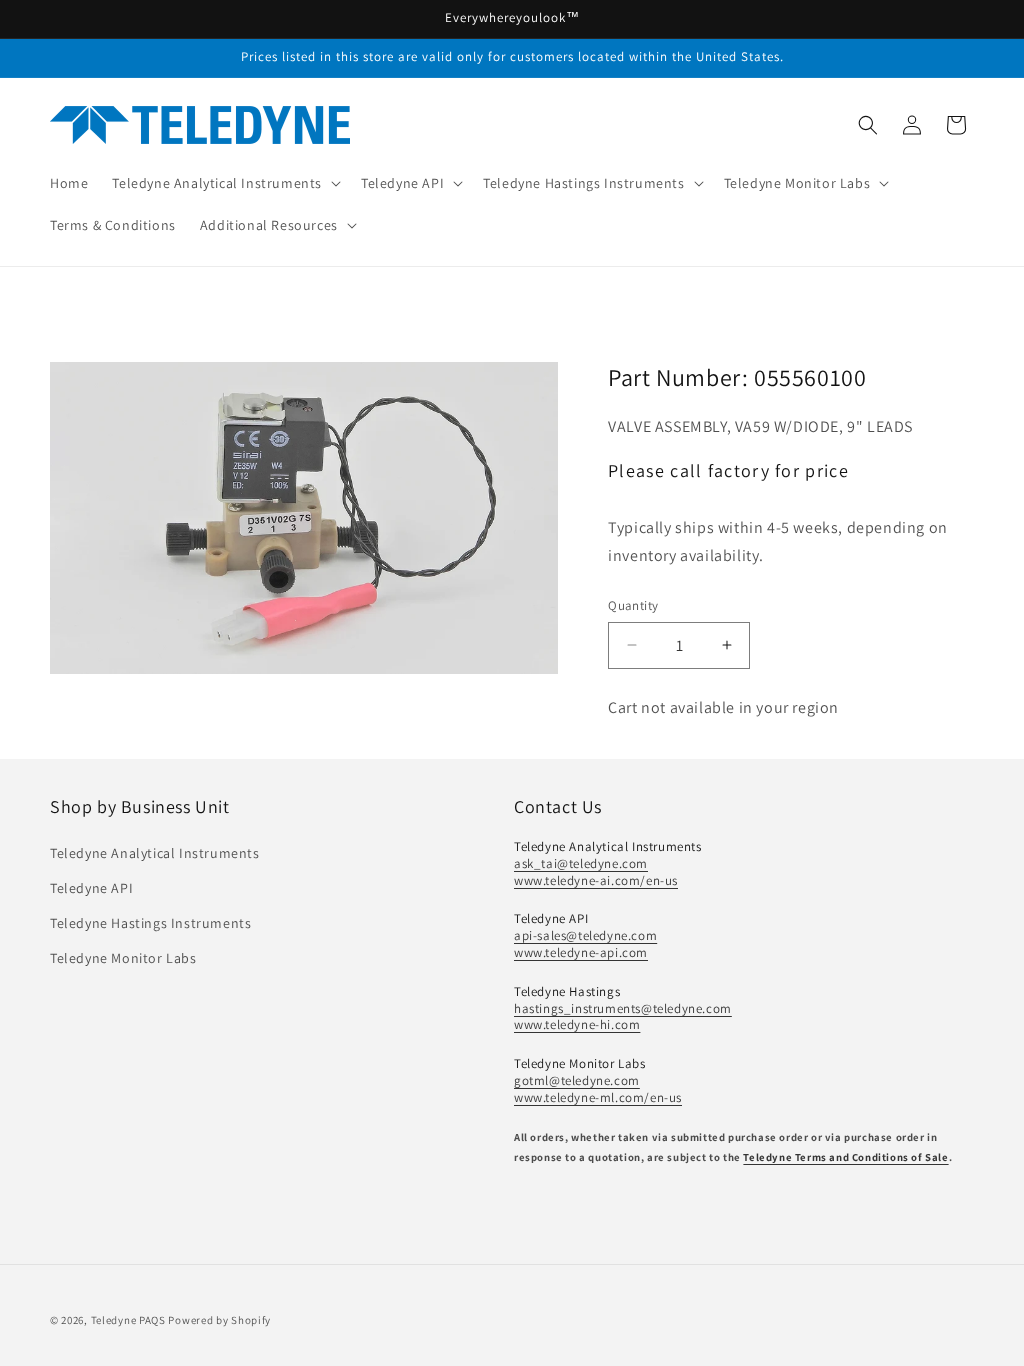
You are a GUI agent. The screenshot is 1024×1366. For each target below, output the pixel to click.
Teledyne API (91, 888)
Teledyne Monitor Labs (123, 958)
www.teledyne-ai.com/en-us (596, 880)
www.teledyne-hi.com (577, 1024)
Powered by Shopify (219, 1320)
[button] (224, 183)
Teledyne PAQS (128, 1320)
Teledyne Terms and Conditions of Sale (845, 1157)
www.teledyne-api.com (581, 952)
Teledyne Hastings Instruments (150, 923)
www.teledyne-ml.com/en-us (598, 1097)
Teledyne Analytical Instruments (155, 853)
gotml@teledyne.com (577, 1080)
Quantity (633, 605)
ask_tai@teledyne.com (581, 863)
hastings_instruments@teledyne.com (623, 1008)
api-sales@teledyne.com (585, 935)
